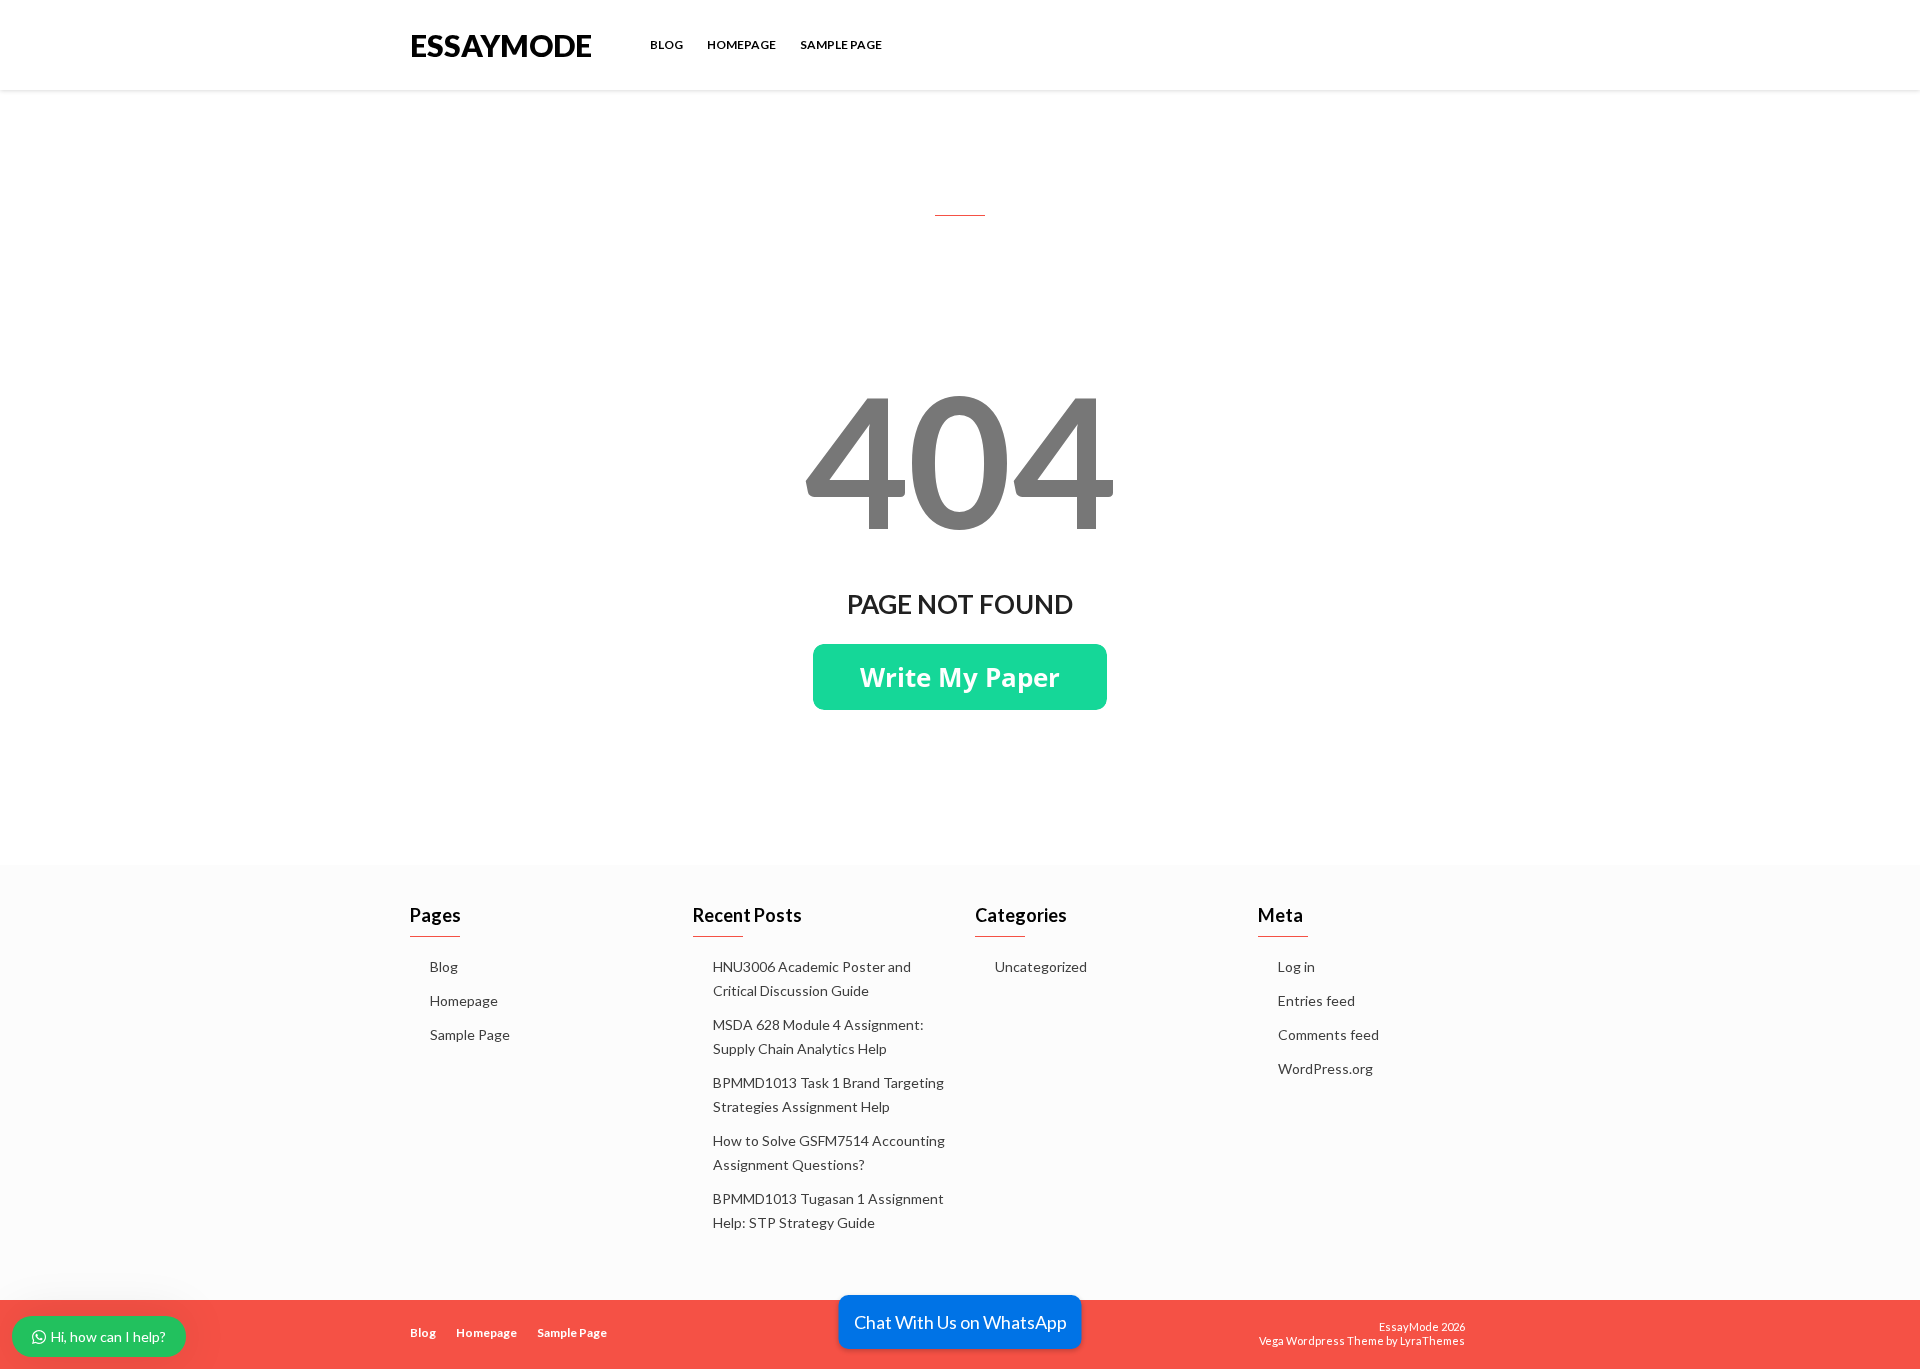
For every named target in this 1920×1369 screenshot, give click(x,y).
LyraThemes (1432, 1340)
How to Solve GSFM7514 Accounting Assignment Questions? (829, 1152)
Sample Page (841, 44)
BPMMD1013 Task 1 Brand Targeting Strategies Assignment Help (828, 1094)
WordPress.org (1325, 1068)
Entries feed (1316, 1000)
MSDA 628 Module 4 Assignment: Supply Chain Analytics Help (818, 1036)
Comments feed (1328, 1034)
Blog (666, 44)
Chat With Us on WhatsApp (960, 1322)
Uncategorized (1041, 966)
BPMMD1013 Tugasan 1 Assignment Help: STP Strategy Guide (828, 1210)
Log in (1296, 966)
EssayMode (501, 43)
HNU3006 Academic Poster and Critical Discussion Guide (812, 978)
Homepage (741, 44)
